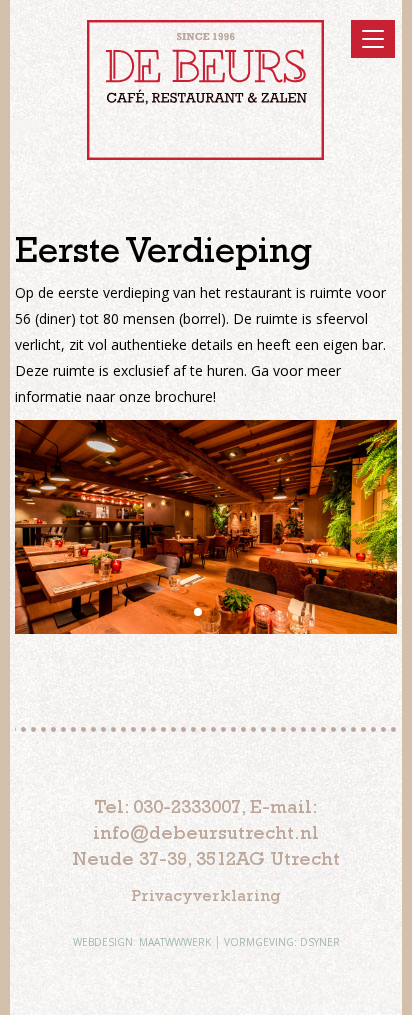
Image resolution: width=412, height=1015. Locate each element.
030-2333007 (187, 806)
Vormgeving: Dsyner (282, 942)
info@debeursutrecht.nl (206, 832)
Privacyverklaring (206, 895)
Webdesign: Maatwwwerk (142, 942)
